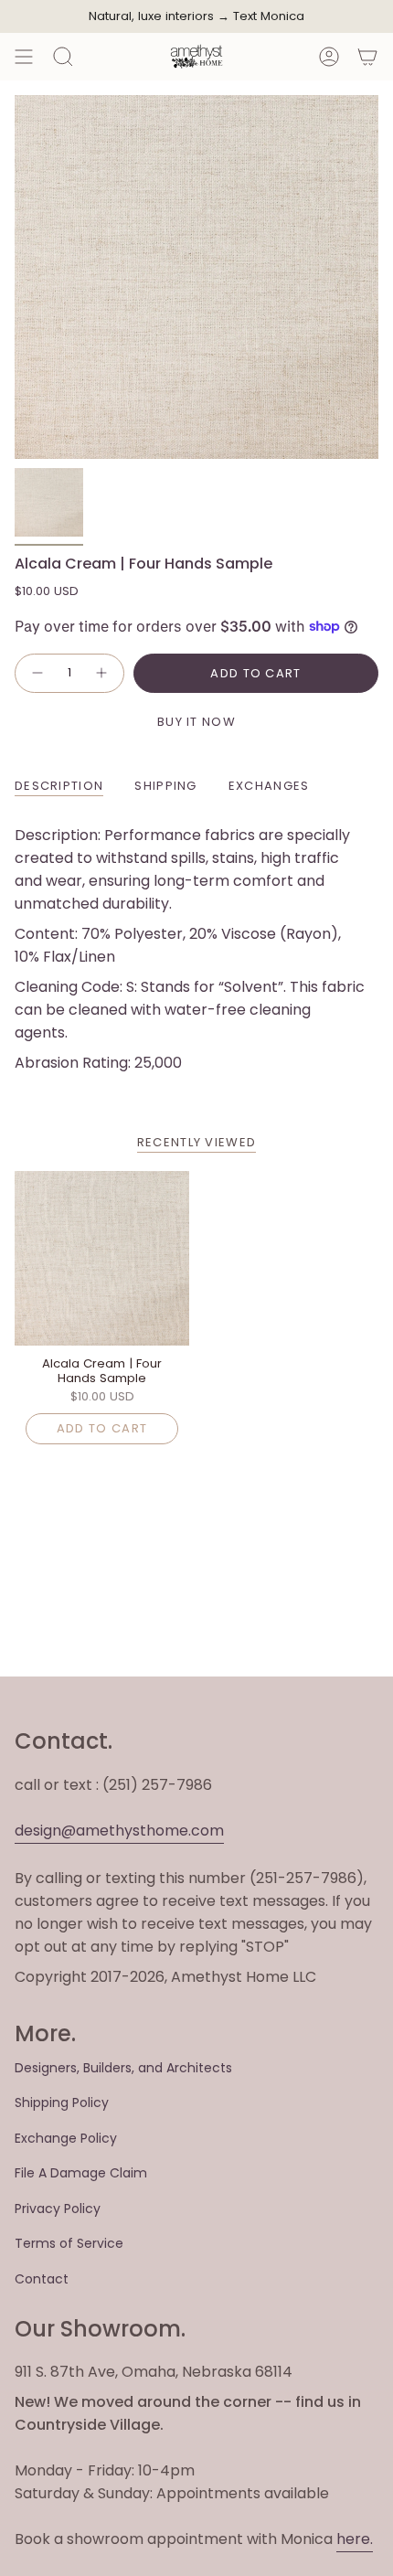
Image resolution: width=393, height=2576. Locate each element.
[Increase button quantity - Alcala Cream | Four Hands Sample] (102, 674)
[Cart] (367, 57)
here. (355, 2539)
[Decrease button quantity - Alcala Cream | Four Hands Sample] (37, 674)
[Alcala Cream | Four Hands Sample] (102, 1258)
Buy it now (196, 722)
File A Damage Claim (81, 2173)
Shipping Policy (62, 2102)
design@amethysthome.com (119, 1831)
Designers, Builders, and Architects (123, 2068)
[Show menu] (24, 57)
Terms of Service (69, 2243)
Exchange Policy (66, 2138)
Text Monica (269, 16)
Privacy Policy (58, 2209)
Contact (42, 2279)
